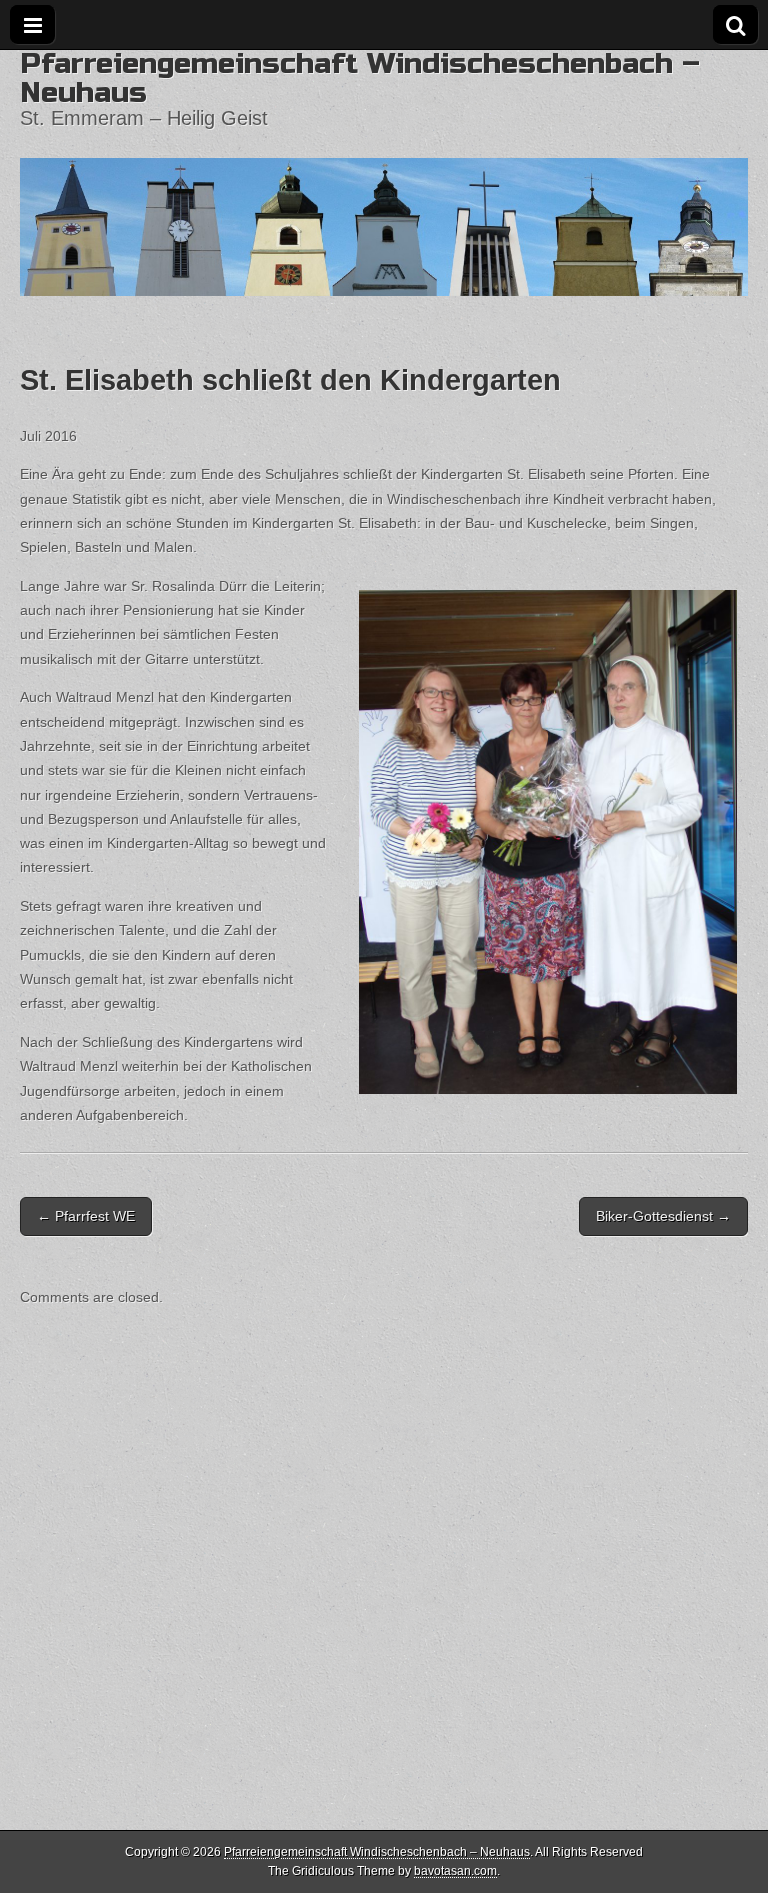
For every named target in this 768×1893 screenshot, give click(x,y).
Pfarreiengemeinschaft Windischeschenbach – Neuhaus (360, 78)
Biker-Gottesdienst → (663, 1216)
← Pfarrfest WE (86, 1216)
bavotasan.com (455, 1871)
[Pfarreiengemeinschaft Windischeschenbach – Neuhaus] (384, 173)
